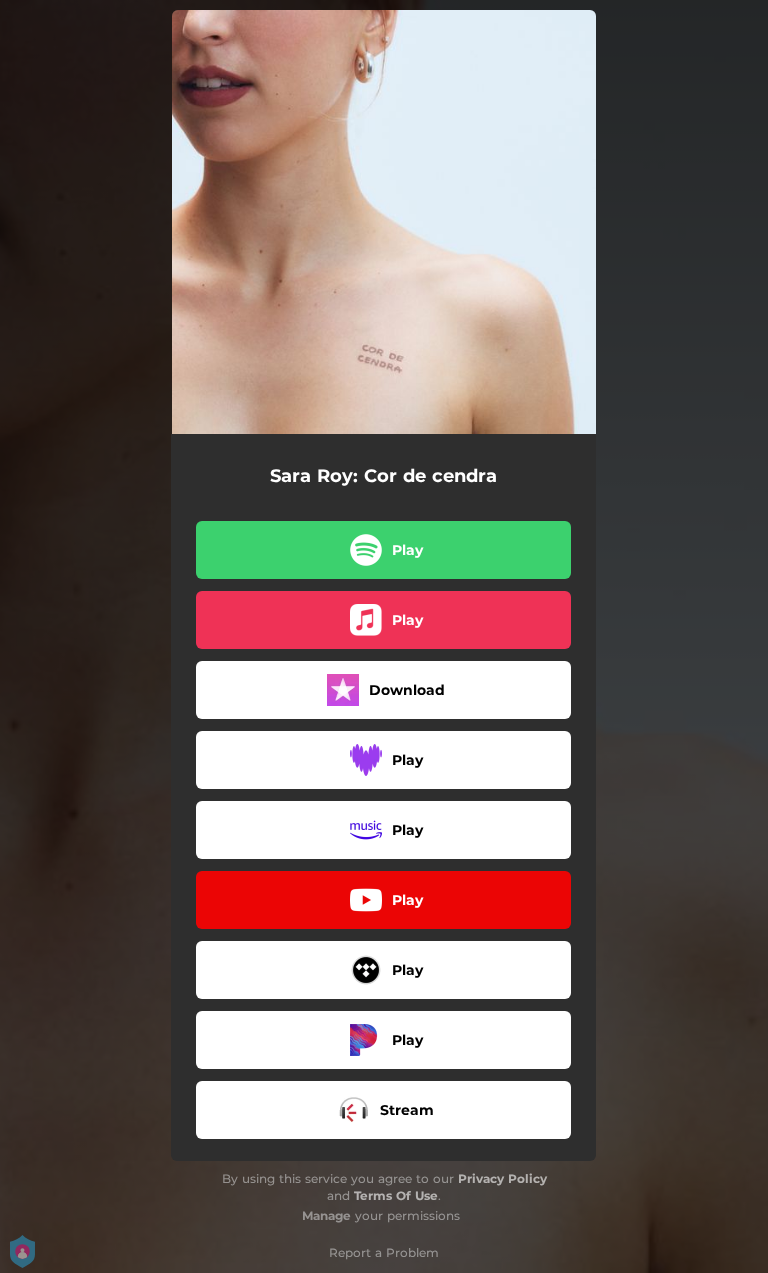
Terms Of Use (396, 1195)
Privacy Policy (502, 1178)
